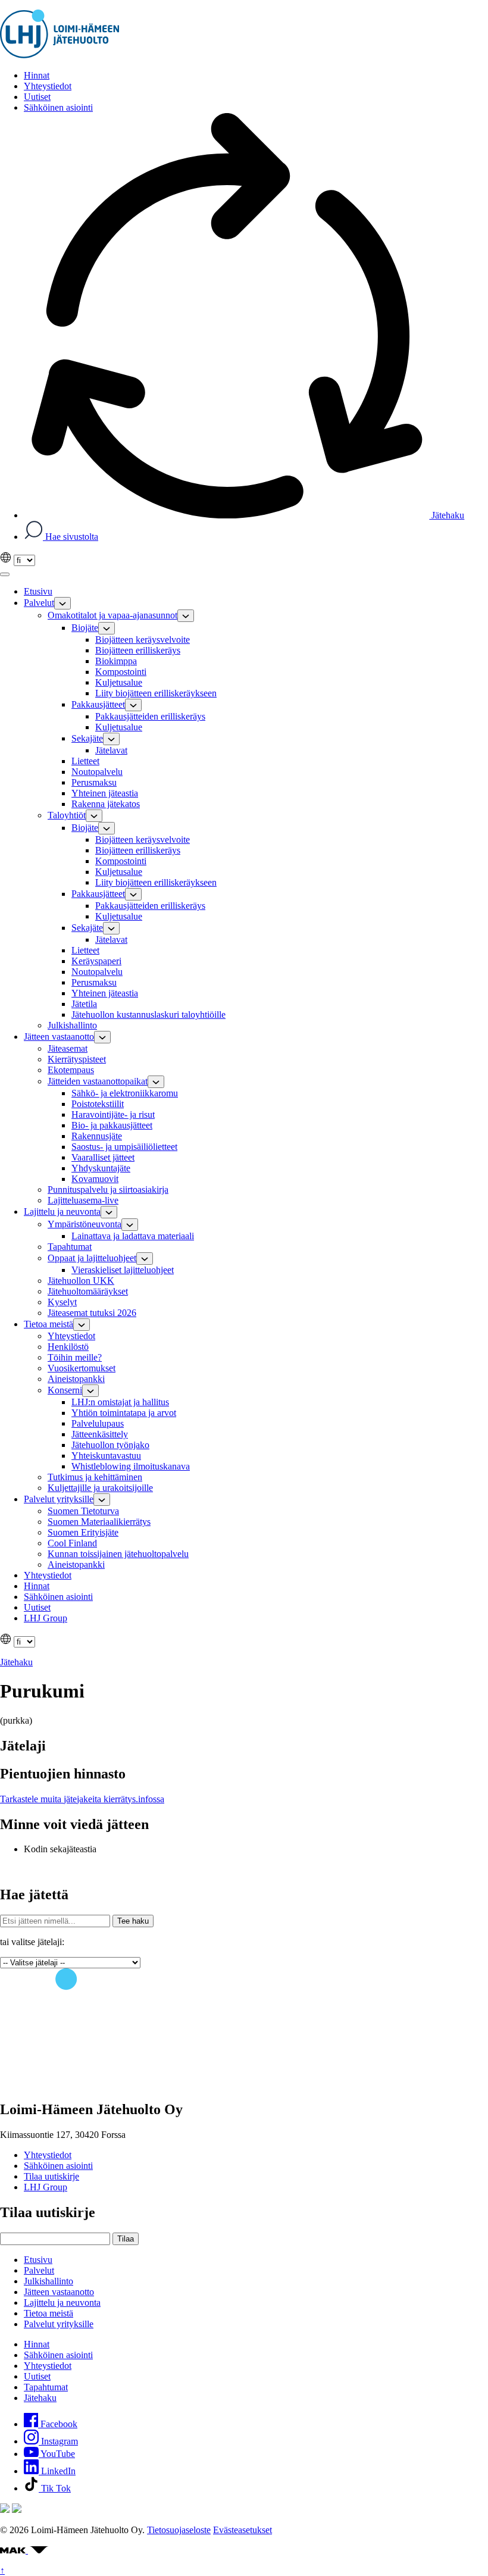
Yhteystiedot (48, 2155)
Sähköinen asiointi (58, 2166)
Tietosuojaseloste (179, 2530)
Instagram (58, 2441)
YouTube (57, 2454)
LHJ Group (46, 2187)
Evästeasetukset (243, 2530)
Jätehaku (447, 515)
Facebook (58, 2424)
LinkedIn (57, 2471)
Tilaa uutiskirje (51, 2176)
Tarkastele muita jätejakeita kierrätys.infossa (82, 1799)
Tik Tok (55, 2488)
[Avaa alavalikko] (62, 603)
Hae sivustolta (71, 537)
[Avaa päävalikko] (5, 574)
